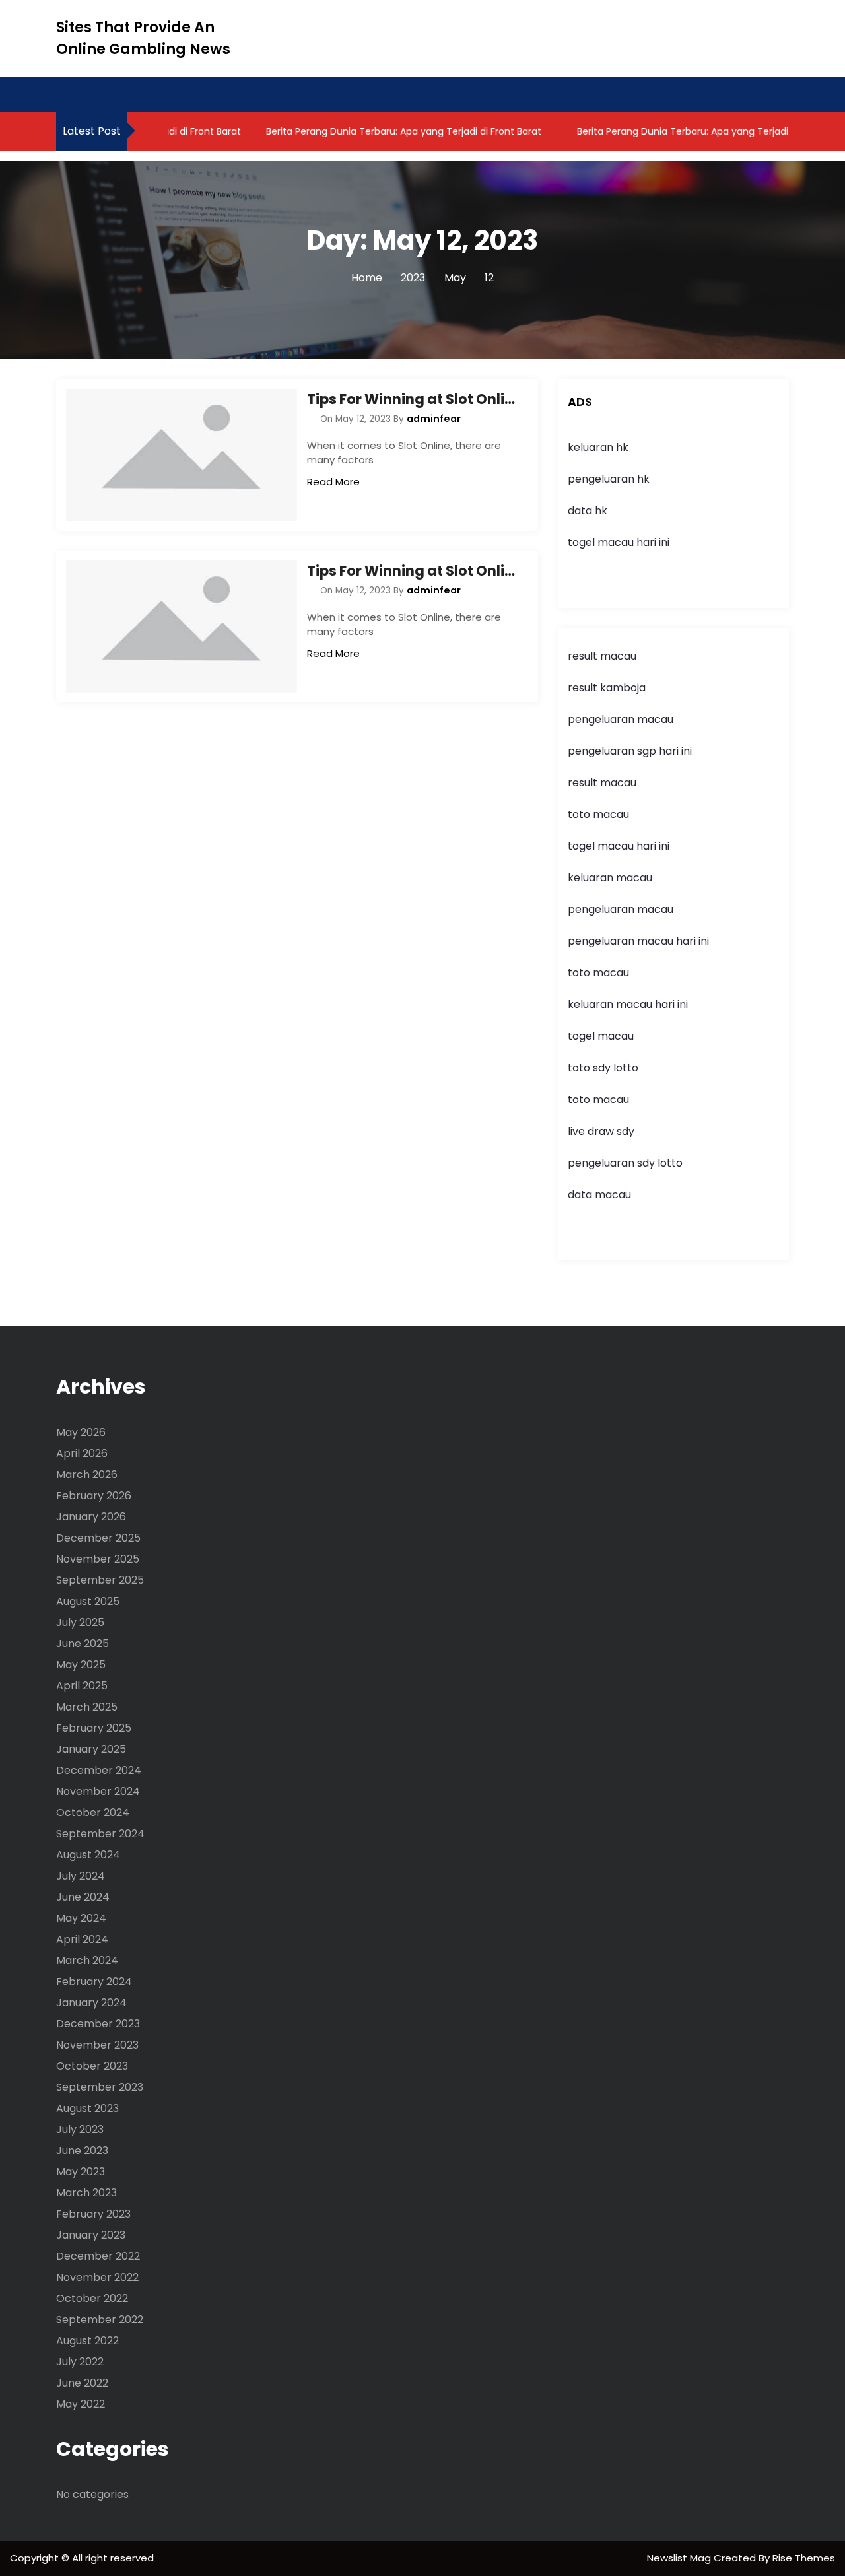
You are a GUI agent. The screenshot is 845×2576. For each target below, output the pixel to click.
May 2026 (81, 1432)
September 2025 (100, 1580)
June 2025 (83, 1644)
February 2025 (94, 1728)
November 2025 (98, 1559)
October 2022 (92, 2298)
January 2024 (91, 2003)
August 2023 (87, 2108)
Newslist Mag (680, 2558)
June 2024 (83, 1897)
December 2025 (98, 1538)
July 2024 (81, 1876)
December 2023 (98, 2024)
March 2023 (86, 2193)
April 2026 (82, 1453)
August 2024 (88, 1855)
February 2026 (94, 1496)
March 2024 (87, 1960)
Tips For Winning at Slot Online (413, 399)
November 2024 (98, 1791)
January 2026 (91, 1517)
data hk (588, 511)
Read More (333, 482)
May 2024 (81, 1918)
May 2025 (81, 1665)
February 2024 (94, 1982)
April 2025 (82, 1686)
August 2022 (87, 2341)
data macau (599, 1195)
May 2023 (81, 2172)
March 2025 (87, 1707)
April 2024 (82, 1939)
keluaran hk (598, 447)
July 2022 (80, 2362)
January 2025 (91, 1749)
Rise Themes (804, 2558)
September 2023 (100, 2087)
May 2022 (81, 2404)
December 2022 (98, 2256)
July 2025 (80, 1622)
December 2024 (99, 1770)
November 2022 (97, 2277)
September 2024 (100, 1834)
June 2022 (82, 2383)
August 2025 (88, 1601)
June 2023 (82, 2151)
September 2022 (100, 2320)
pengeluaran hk (609, 479)
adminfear (434, 419)
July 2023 (80, 2129)
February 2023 (93, 2214)
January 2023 (91, 2235)
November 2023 (97, 2045)
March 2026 (87, 1474)
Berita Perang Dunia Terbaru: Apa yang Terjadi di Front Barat (380, 131)
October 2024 (93, 1813)
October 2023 (92, 2066)
